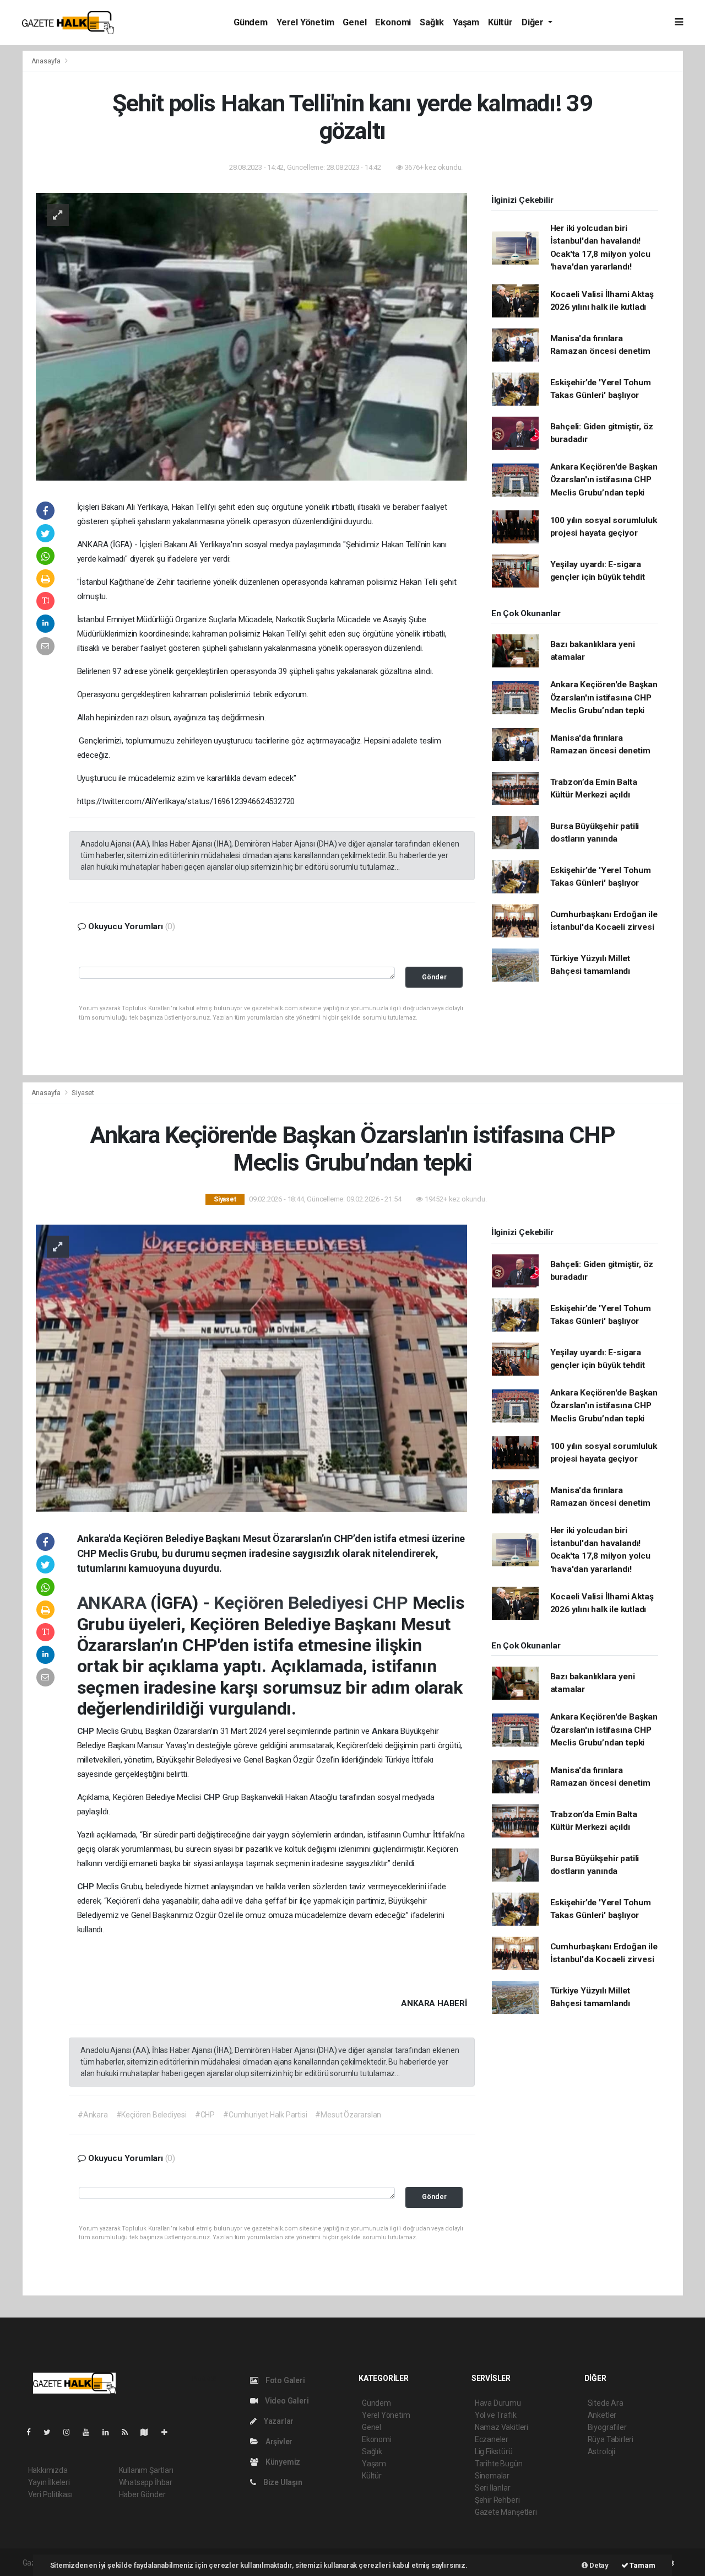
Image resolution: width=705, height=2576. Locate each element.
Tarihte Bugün (499, 2464)
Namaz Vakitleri (501, 2427)
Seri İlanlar (493, 2488)
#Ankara (93, 2115)
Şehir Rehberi (497, 2500)
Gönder (434, 977)
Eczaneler (492, 2439)
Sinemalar (492, 2476)
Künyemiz (282, 2462)
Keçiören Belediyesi (293, 1603)
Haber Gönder (142, 2494)
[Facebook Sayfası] (33, 2432)
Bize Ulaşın (282, 2482)
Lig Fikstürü (494, 2451)
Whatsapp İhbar (146, 2482)
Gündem (251, 22)
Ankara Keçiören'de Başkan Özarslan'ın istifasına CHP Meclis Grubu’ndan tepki (604, 480)
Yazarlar (278, 2421)
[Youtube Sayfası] (90, 2432)
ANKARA (114, 1603)
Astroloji (601, 2451)
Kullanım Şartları (146, 2470)
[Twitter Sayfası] (51, 2432)
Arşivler (278, 2442)
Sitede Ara (606, 2403)
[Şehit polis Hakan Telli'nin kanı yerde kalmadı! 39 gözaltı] (251, 336)
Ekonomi (393, 22)
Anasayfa (47, 61)
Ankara (386, 1731)
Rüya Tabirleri (611, 2439)
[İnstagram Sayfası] (71, 2432)
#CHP (205, 2115)
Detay (598, 2565)
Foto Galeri (284, 2380)
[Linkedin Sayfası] (110, 2432)
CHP (393, 1603)
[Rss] (129, 2432)
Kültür (500, 22)
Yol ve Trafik (496, 2415)
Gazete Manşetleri (506, 2512)
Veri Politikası (50, 2494)
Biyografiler (607, 2427)
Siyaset (83, 1093)
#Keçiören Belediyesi (151, 2115)
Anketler (602, 2415)
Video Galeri (286, 2401)
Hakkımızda (48, 2470)
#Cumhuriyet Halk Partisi (265, 2115)
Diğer (534, 22)
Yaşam (466, 22)
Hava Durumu (498, 2403)
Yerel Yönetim (305, 22)
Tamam (642, 2565)
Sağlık (432, 22)
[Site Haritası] (149, 2432)
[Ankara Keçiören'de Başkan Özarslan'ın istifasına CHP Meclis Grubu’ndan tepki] (251, 1367)
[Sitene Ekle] (169, 2432)
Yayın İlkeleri (49, 2482)
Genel (354, 22)
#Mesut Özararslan (348, 2115)
